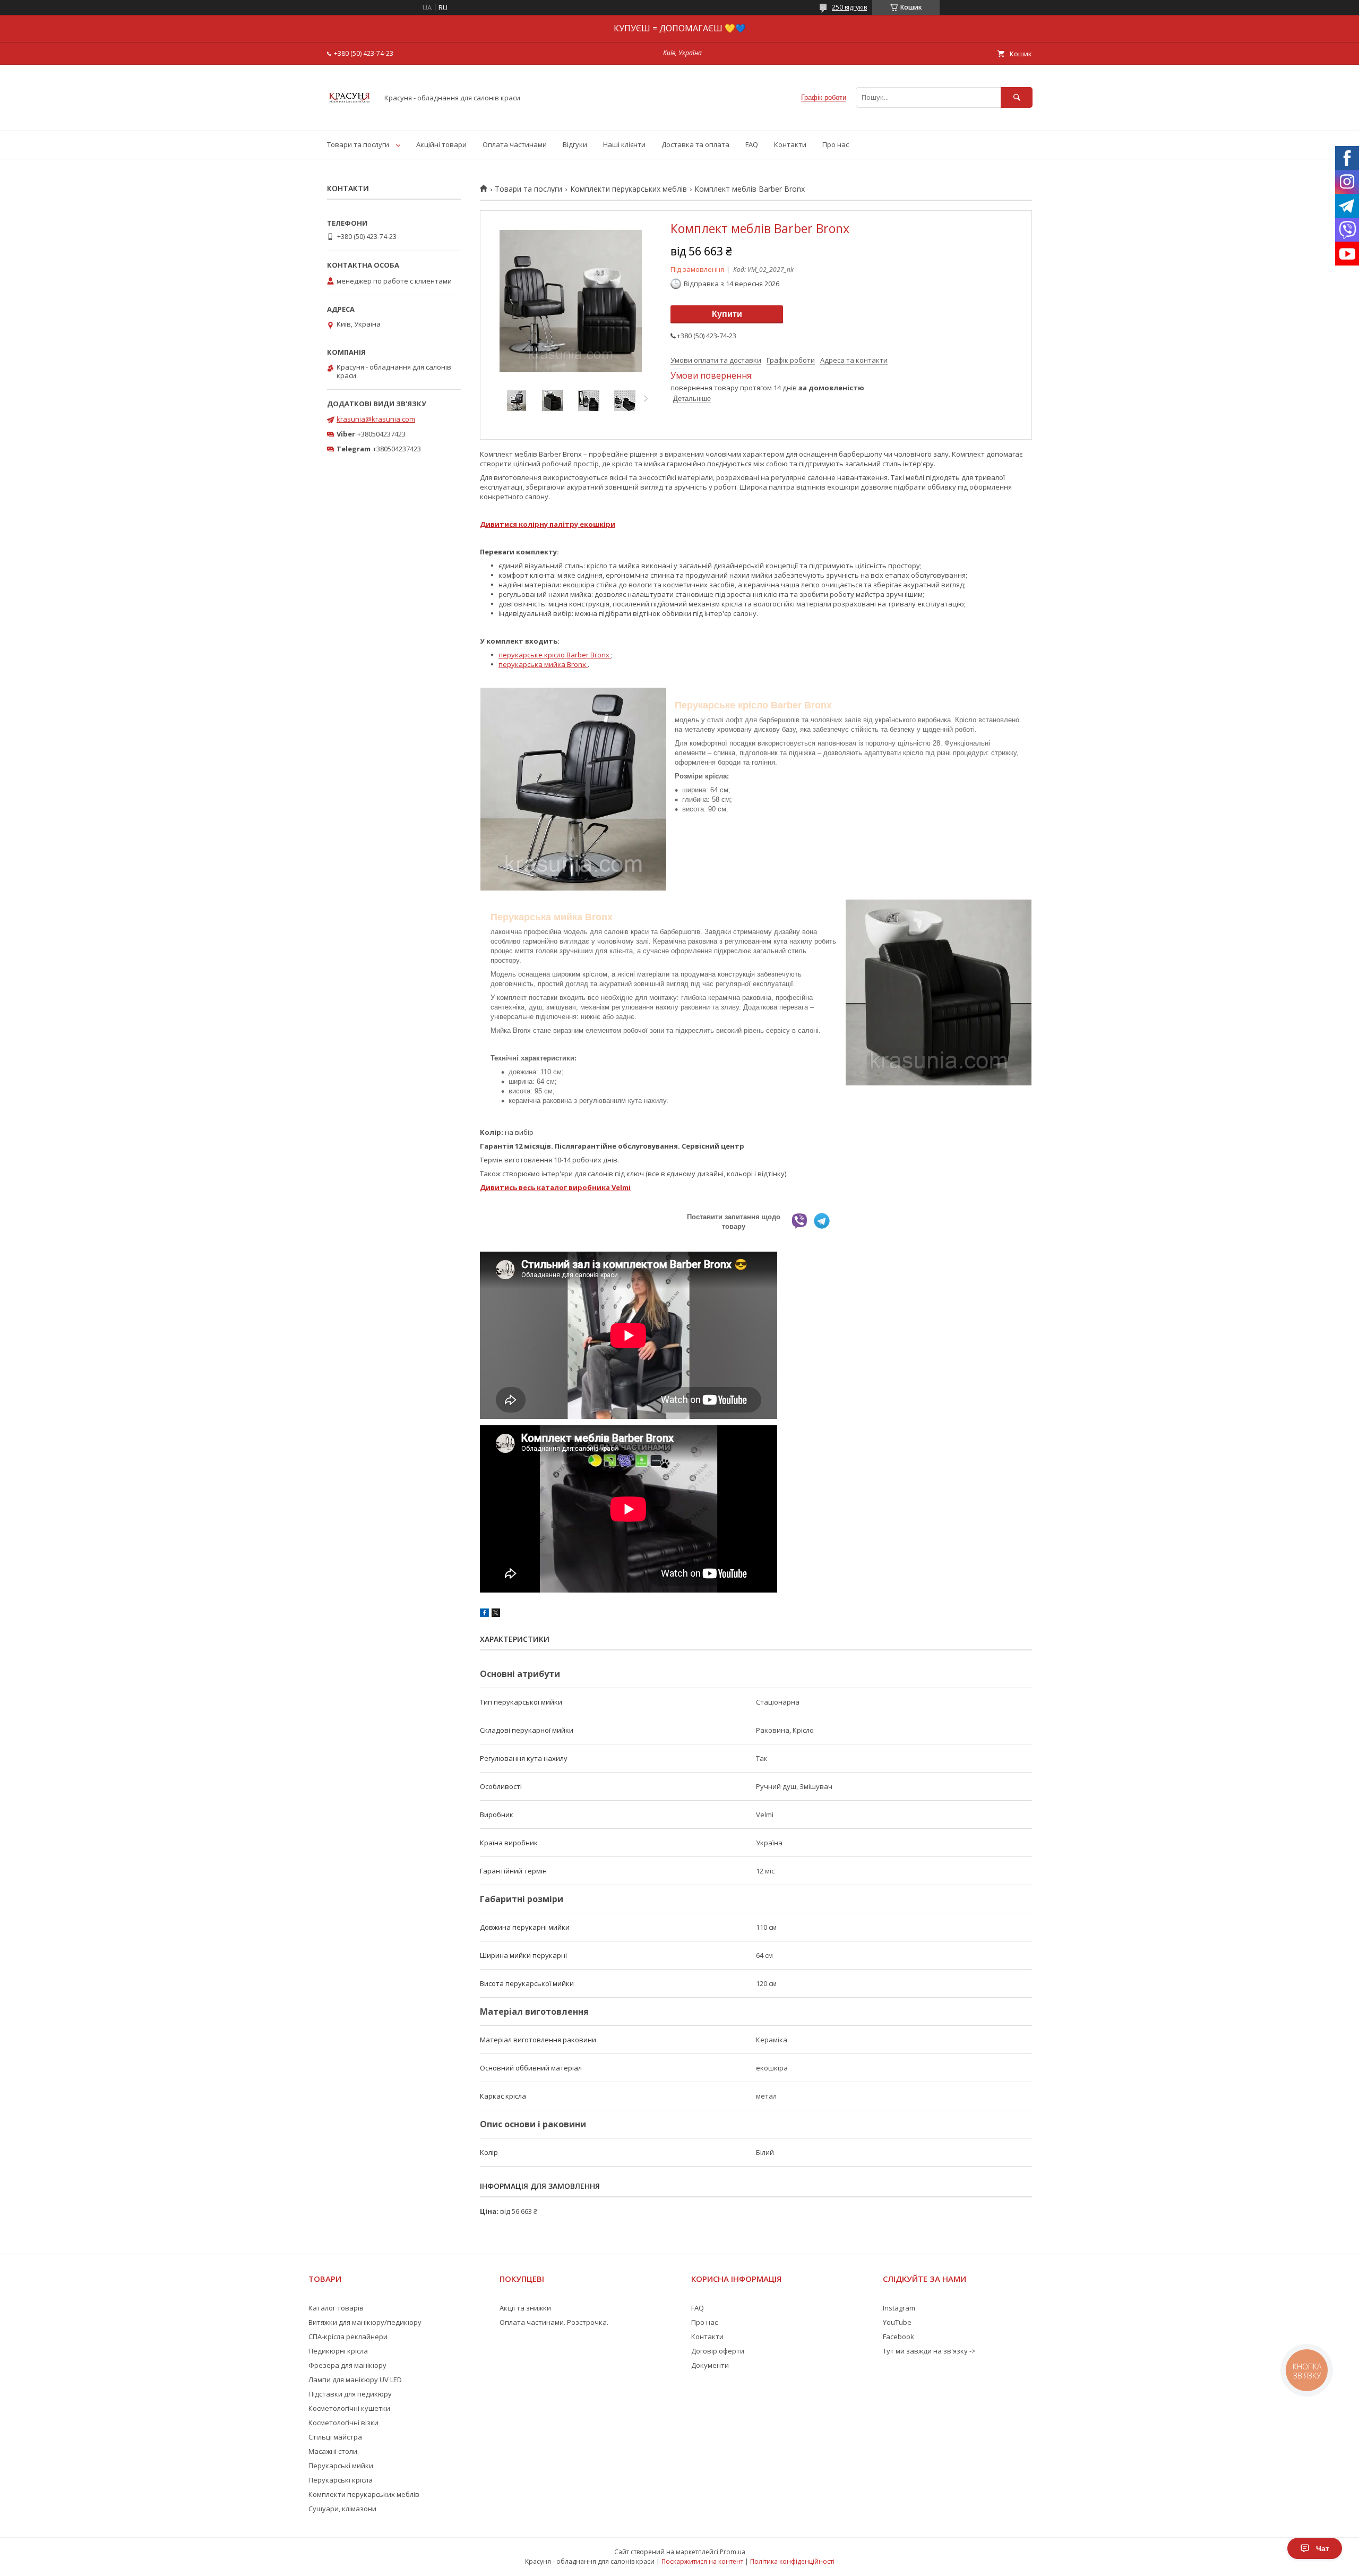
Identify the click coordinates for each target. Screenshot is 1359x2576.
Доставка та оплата (695, 144)
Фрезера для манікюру (347, 2365)
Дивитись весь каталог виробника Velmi (555, 1187)
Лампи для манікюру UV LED (355, 2380)
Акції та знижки (525, 2308)
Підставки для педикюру (350, 2394)
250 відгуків (849, 7)
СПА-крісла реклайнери (348, 2337)
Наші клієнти (624, 144)
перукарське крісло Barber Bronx (555, 655)
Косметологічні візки (343, 2423)
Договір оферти (718, 2351)
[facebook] (484, 1614)
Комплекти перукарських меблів (629, 189)
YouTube (897, 2322)
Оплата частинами (515, 144)
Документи (710, 2365)
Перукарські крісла (341, 2480)
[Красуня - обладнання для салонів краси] (350, 117)
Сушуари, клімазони (342, 2509)
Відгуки (575, 144)
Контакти (790, 144)
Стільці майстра (335, 2437)
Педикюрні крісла (338, 2351)
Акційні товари (441, 144)
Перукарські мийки (341, 2466)
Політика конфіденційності (792, 2561)
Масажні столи (333, 2451)
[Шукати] (1017, 97)
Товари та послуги (358, 144)
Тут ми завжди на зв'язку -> (929, 2351)
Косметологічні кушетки (349, 2408)
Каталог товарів (336, 2308)
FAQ (752, 144)
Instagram (899, 2308)
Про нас (836, 144)
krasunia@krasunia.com (376, 419)
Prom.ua (733, 2552)
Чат (1323, 2548)
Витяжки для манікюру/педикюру (365, 2322)
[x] (496, 1614)
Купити (727, 314)
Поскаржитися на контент (702, 2561)
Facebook (898, 2337)
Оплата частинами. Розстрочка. (554, 2322)
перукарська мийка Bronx (543, 664)
